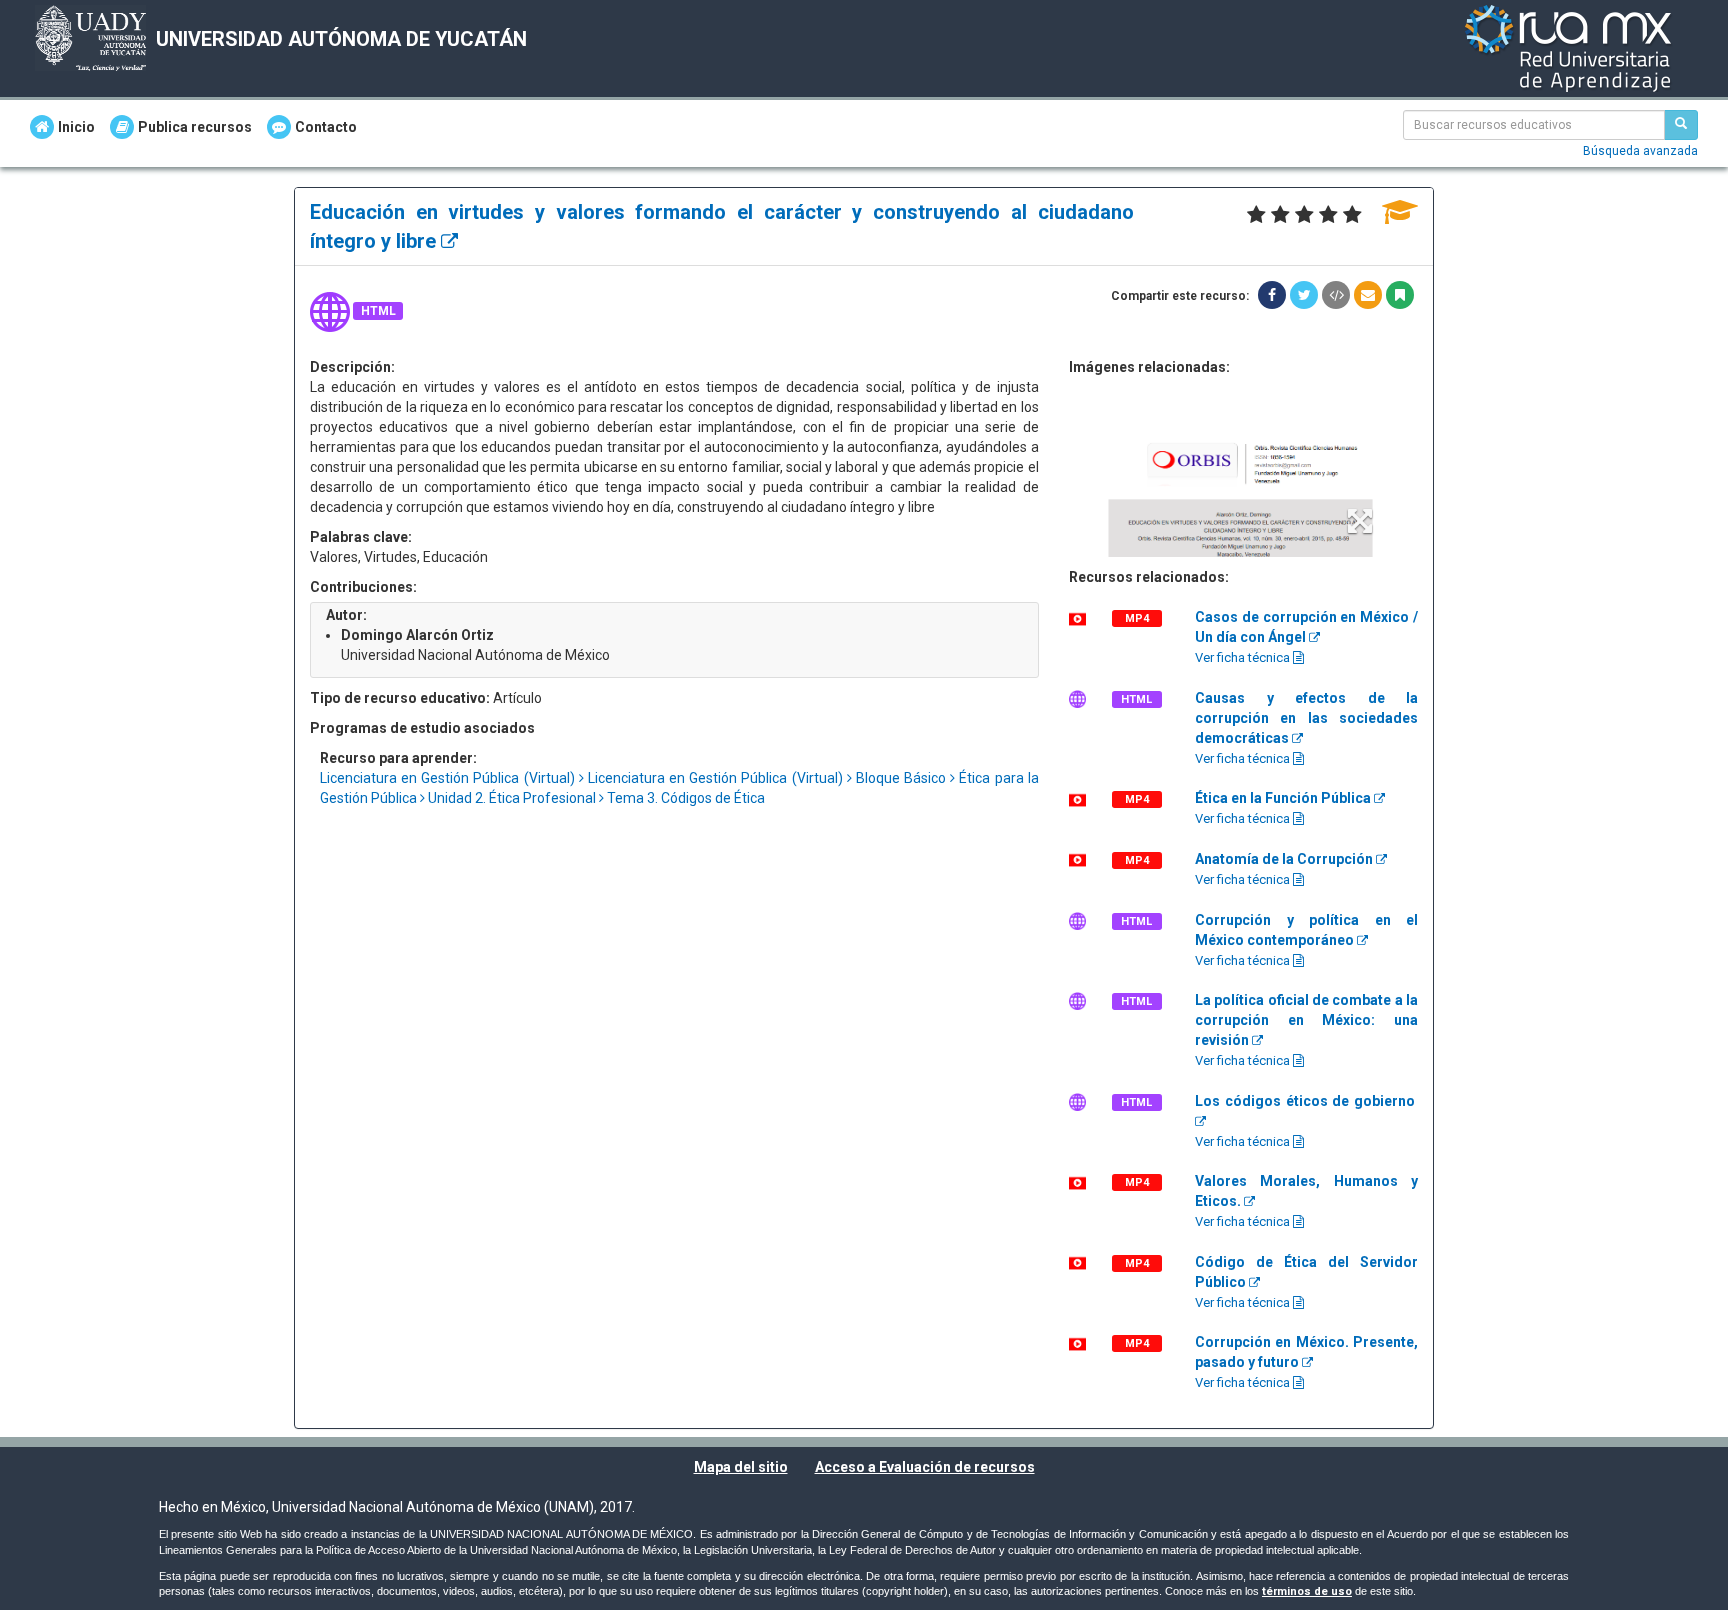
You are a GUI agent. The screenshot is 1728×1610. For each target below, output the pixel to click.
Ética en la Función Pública (1284, 798)
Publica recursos (195, 127)
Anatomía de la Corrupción (1285, 859)
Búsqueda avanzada (1640, 151)
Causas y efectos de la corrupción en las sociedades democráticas (1306, 718)
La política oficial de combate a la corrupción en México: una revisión (1306, 1020)
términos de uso (1307, 1591)
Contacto (326, 127)
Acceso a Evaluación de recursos (925, 1467)
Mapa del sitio (741, 1467)
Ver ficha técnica (1244, 657)
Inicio (76, 127)
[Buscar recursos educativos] (1681, 125)
